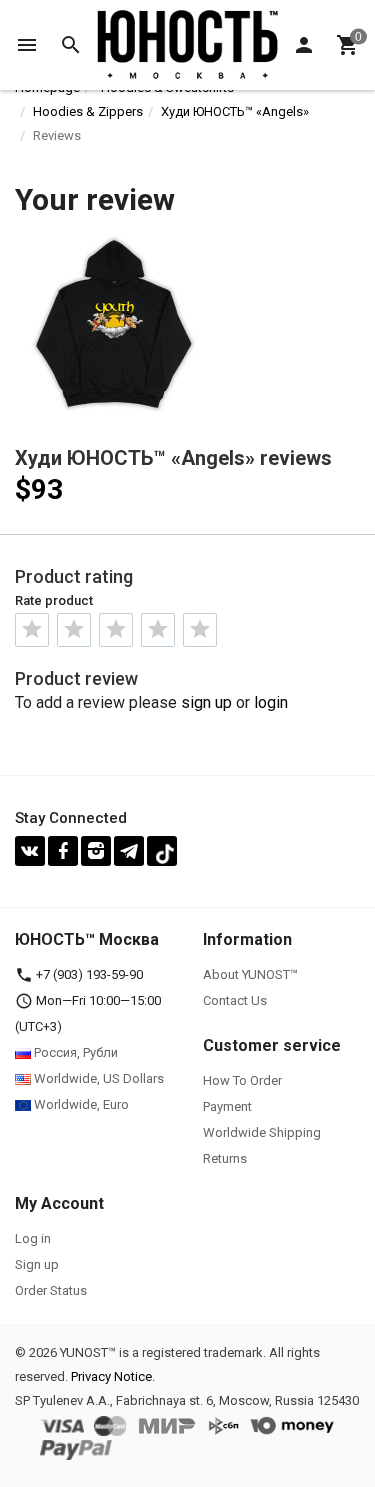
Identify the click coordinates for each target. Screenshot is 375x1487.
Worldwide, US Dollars (97, 1078)
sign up (206, 702)
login (271, 702)
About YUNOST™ (250, 974)
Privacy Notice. (113, 1376)
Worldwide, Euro (80, 1104)
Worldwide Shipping (262, 1132)
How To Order (242, 1080)
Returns (225, 1158)
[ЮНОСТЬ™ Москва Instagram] (96, 851)
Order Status (51, 1290)
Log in (33, 1238)
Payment (227, 1106)
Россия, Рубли (74, 1052)
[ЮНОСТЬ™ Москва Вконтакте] (30, 851)
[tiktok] (162, 851)
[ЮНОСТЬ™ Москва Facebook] (63, 851)
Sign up (37, 1264)
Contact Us (235, 1000)
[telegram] (129, 851)
